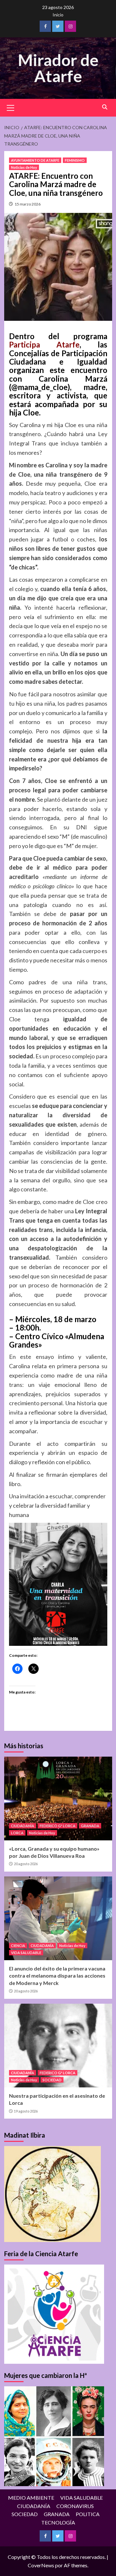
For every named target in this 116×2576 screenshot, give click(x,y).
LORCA (17, 1833)
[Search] (105, 107)
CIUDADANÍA (23, 1826)
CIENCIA (18, 1946)
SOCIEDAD (52, 2080)
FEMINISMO (75, 160)
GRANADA (90, 1826)
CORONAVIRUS (75, 2506)
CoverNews (41, 2565)
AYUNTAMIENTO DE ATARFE (35, 160)
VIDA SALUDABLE (26, 1953)
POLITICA (88, 2514)
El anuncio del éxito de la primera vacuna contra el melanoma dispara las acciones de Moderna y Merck (57, 1976)
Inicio (58, 15)
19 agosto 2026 (26, 2111)
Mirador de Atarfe (58, 68)
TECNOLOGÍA (58, 2522)
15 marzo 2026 (28, 204)
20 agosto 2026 (26, 1864)
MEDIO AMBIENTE (31, 2498)
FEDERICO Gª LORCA (58, 1826)
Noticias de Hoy (24, 167)
